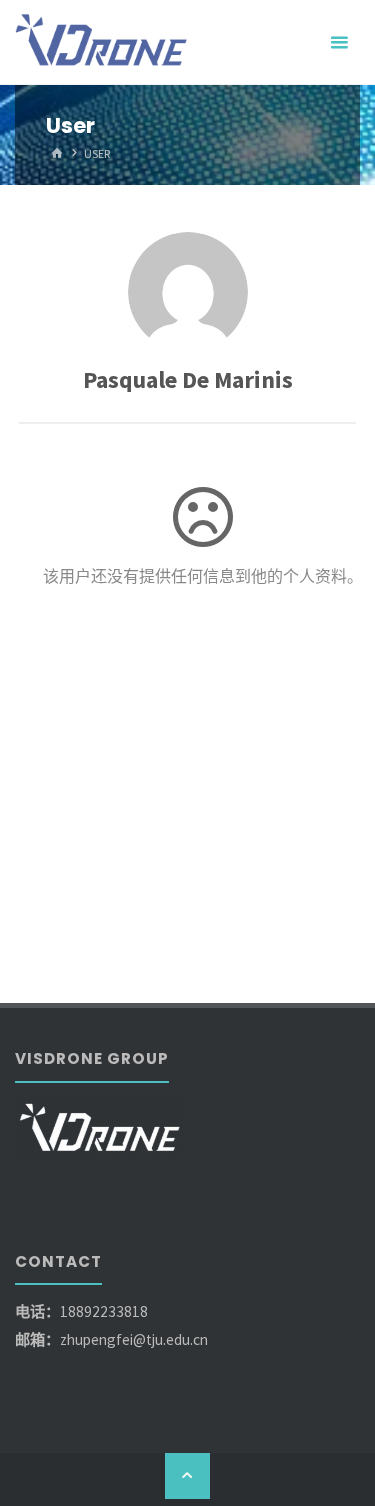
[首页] (57, 153)
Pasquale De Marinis (188, 379)
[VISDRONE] (102, 42)
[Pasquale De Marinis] (188, 292)
